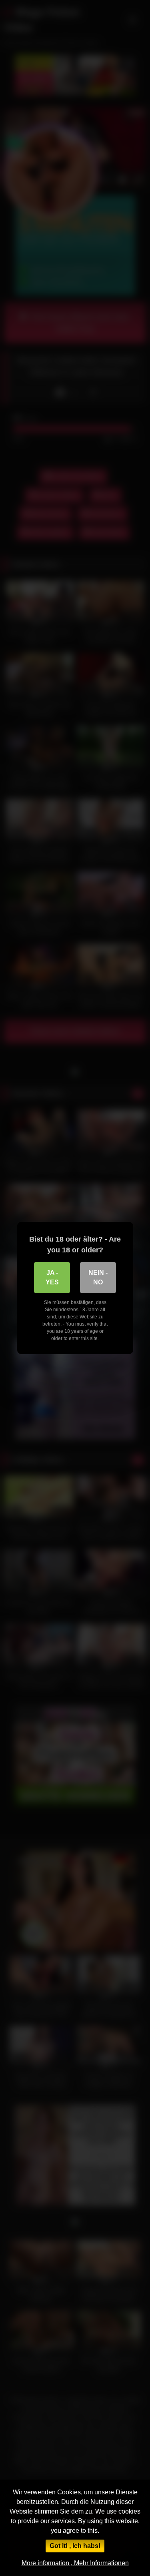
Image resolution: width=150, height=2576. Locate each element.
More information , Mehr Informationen (75, 2563)
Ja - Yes (52, 1277)
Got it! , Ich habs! (75, 2546)
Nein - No (98, 1277)
